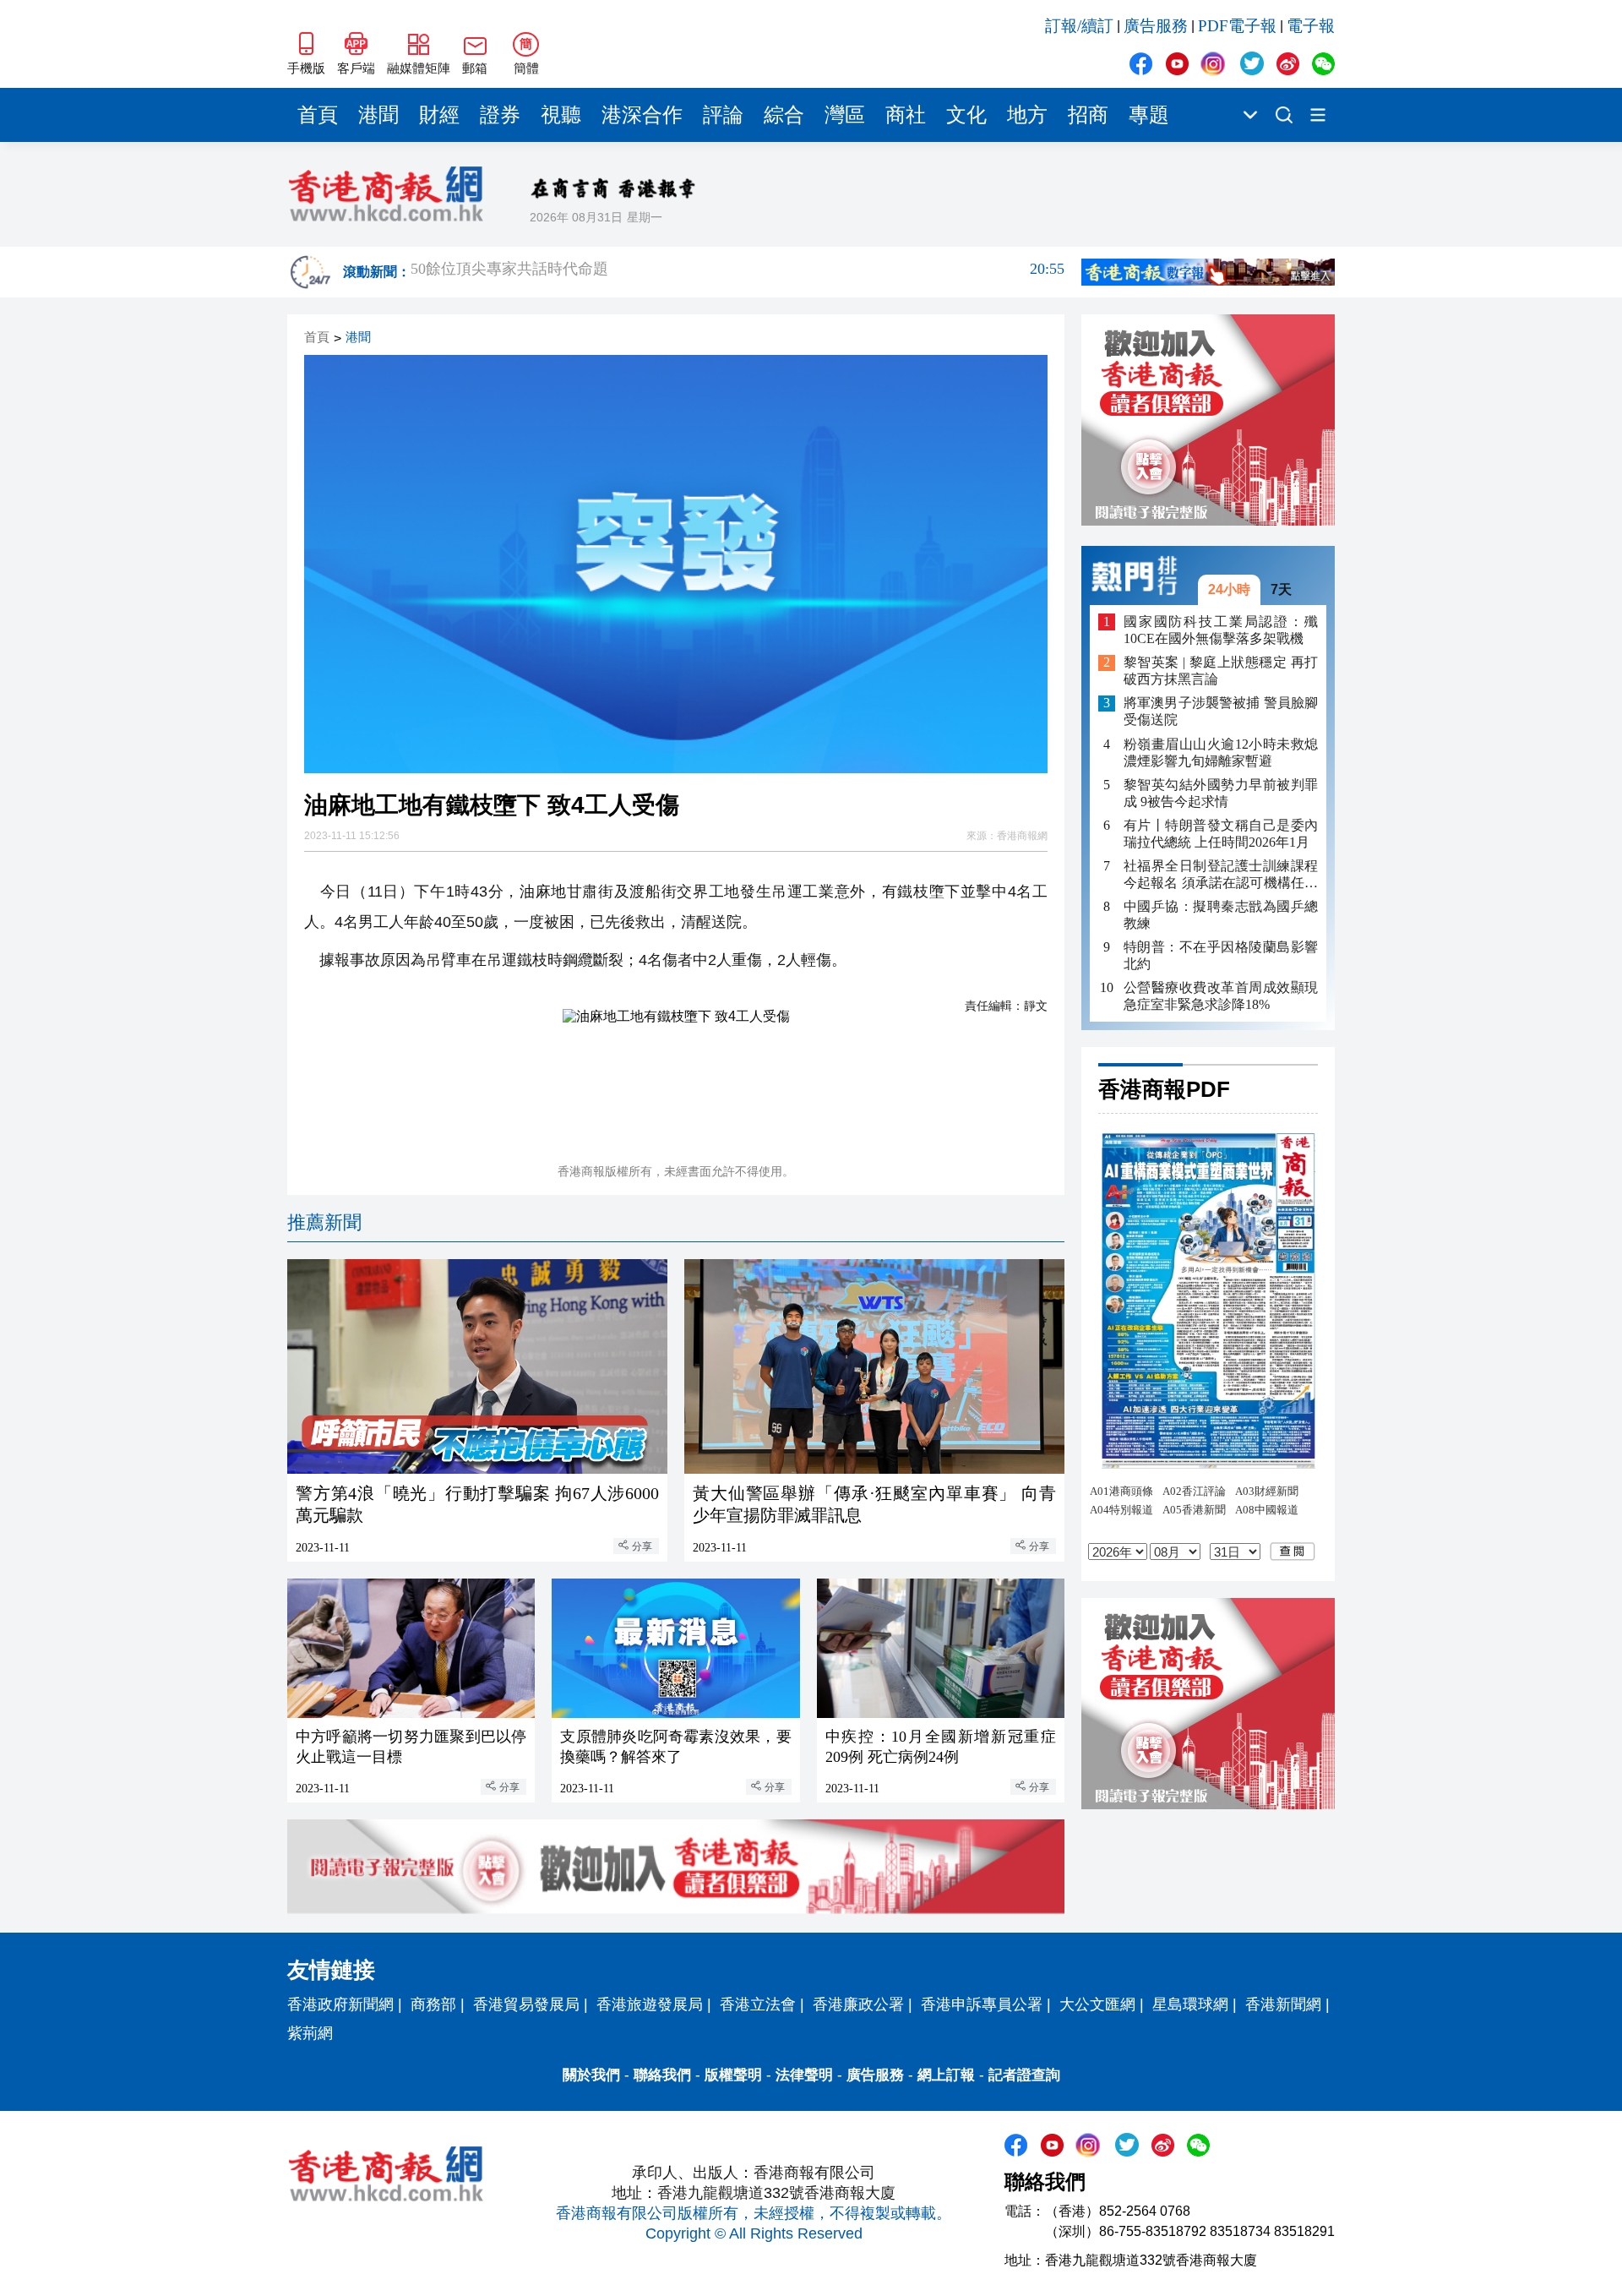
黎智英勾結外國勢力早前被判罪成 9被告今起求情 (1221, 793)
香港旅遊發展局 (650, 2004)
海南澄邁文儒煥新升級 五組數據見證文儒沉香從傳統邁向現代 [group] (738, 272)
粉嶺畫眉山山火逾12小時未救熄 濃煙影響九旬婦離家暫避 (1221, 753)
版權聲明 (733, 2075)
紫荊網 (310, 2033)
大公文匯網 (1097, 2004)
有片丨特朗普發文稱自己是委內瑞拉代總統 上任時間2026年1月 (1221, 834)
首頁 (318, 115)
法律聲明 (804, 2075)
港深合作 (642, 115)
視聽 (561, 115)
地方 (1027, 115)
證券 (500, 115)
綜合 (784, 115)
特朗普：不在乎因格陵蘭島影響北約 (1221, 955)
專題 (1149, 115)
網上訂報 (946, 2075)
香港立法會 (758, 2004)
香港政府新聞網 (340, 2004)
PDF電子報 (1237, 26)
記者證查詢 (1024, 2075)
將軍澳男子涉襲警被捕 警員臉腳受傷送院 (1221, 712)
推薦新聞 (324, 1222)
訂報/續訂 (1079, 26)
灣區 (845, 115)
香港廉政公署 (858, 2004)
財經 (439, 115)
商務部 (433, 2004)
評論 (723, 115)
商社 (906, 115)
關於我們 (591, 2075)
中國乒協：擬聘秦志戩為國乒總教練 (1221, 915)
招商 (1088, 115)
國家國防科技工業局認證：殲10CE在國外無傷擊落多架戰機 (1221, 630)
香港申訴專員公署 (982, 2004)
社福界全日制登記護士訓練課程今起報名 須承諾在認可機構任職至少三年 (1221, 875)
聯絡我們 (662, 2075)
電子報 (1311, 26)
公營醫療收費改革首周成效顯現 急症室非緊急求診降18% (1221, 996)
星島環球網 (1190, 2004)
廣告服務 (1156, 26)
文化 (966, 115)
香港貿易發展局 (526, 2004)
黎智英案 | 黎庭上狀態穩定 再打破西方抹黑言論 (1221, 671)
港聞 (378, 115)
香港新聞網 (1283, 2004)
